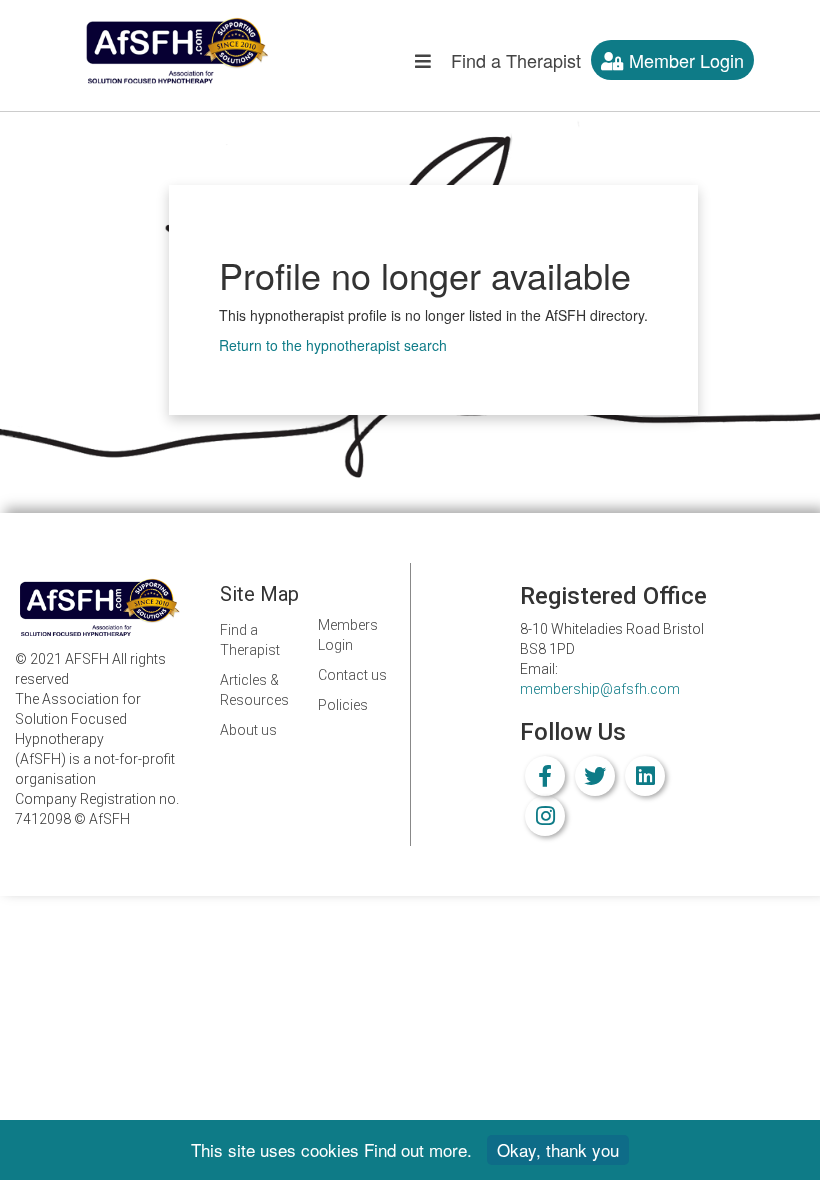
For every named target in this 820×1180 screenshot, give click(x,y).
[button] (423, 65)
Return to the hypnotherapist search (333, 345)
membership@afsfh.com (600, 689)
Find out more (415, 1149)
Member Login (684, 60)
